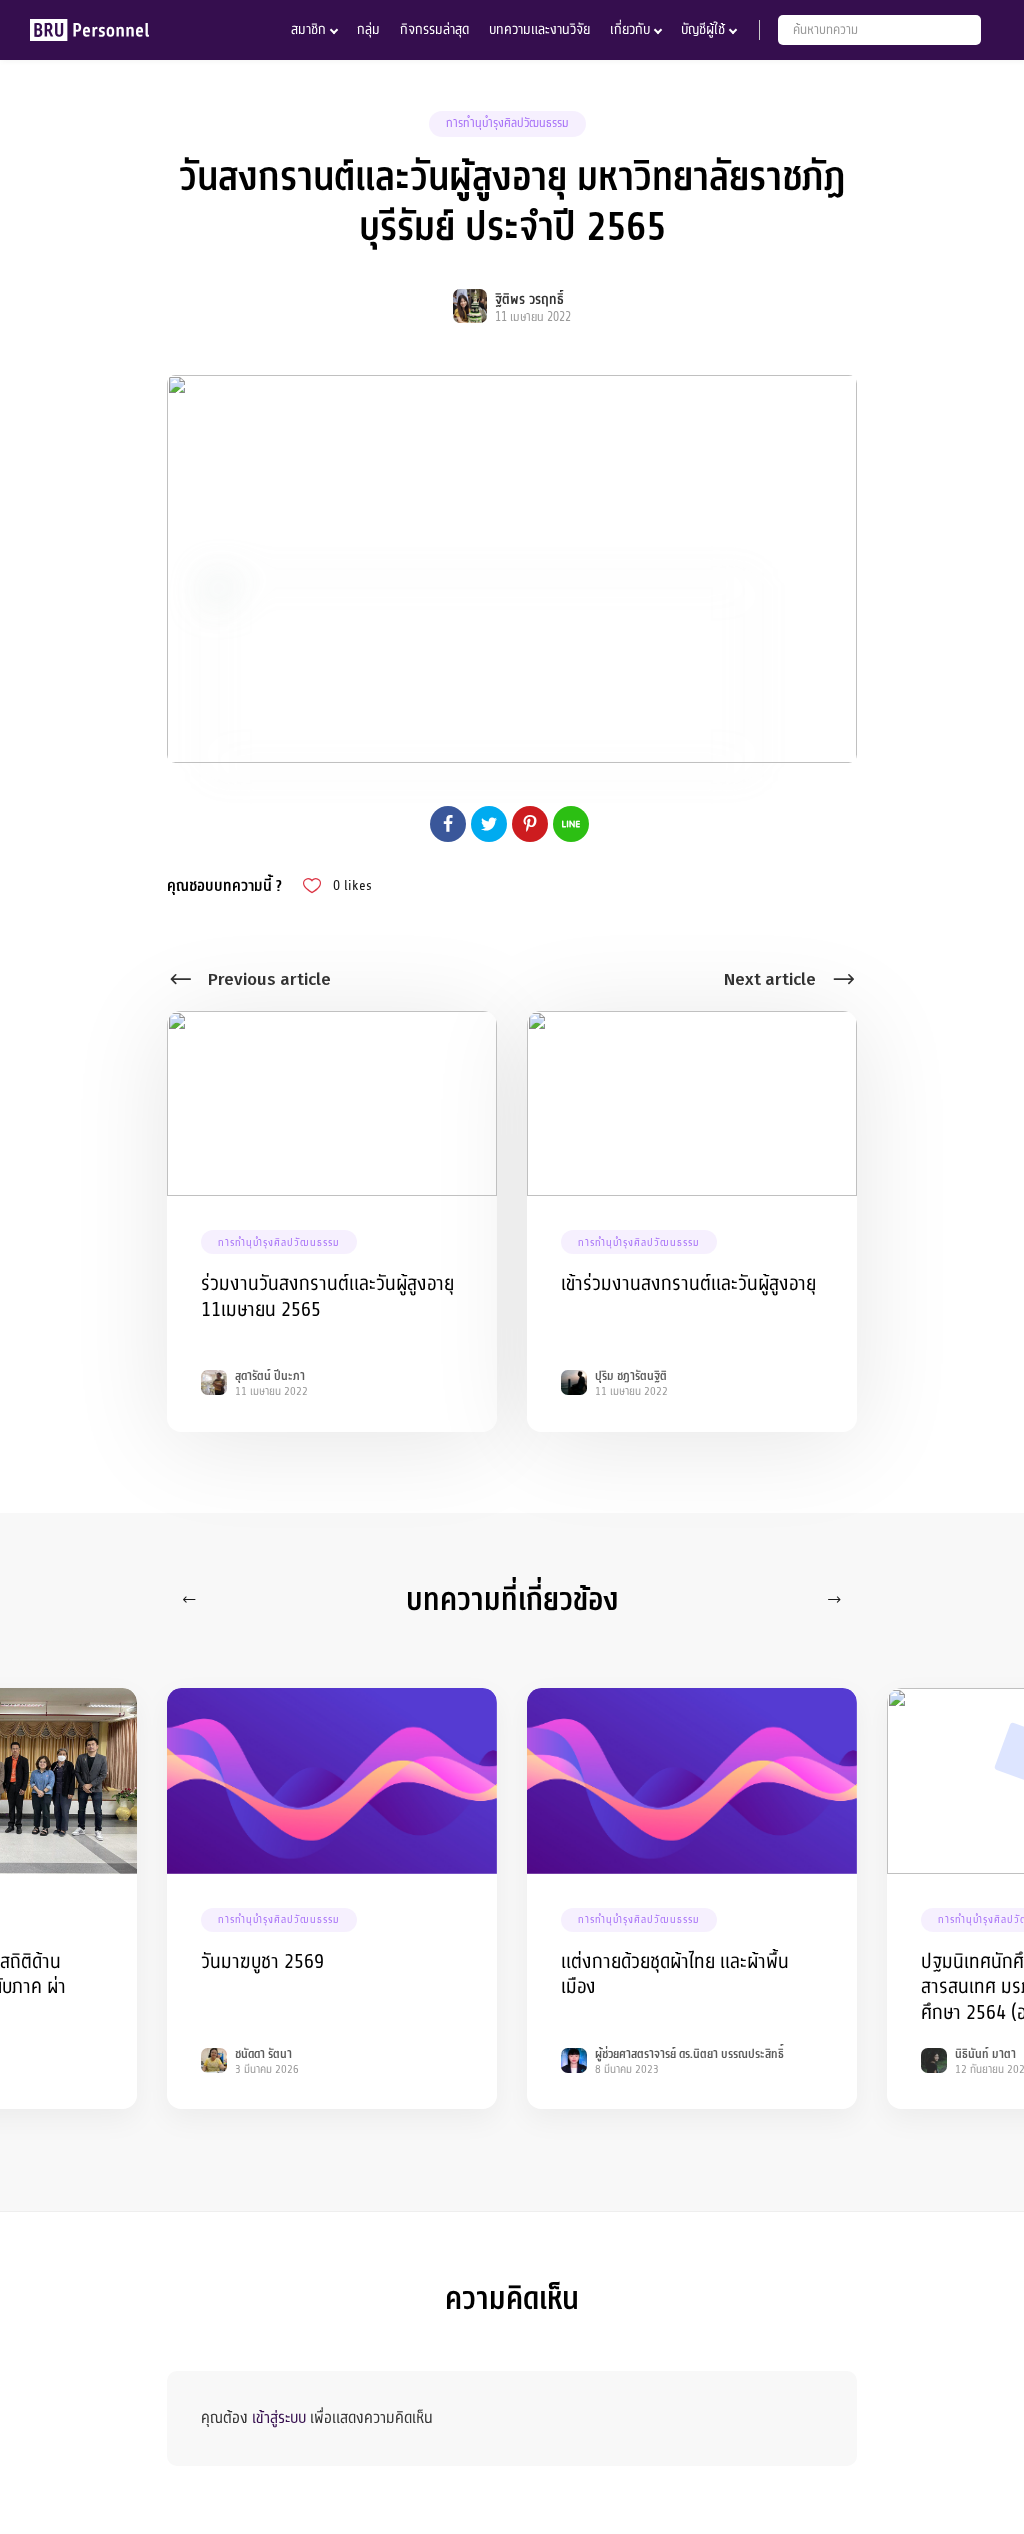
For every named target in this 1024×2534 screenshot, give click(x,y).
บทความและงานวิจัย (539, 29)
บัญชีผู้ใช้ (703, 29)
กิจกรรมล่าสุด (434, 29)
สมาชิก (308, 29)
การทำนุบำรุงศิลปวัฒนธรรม (507, 123)
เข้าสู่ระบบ (279, 2418)
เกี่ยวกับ (630, 29)
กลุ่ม (368, 29)
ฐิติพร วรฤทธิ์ (529, 299)
